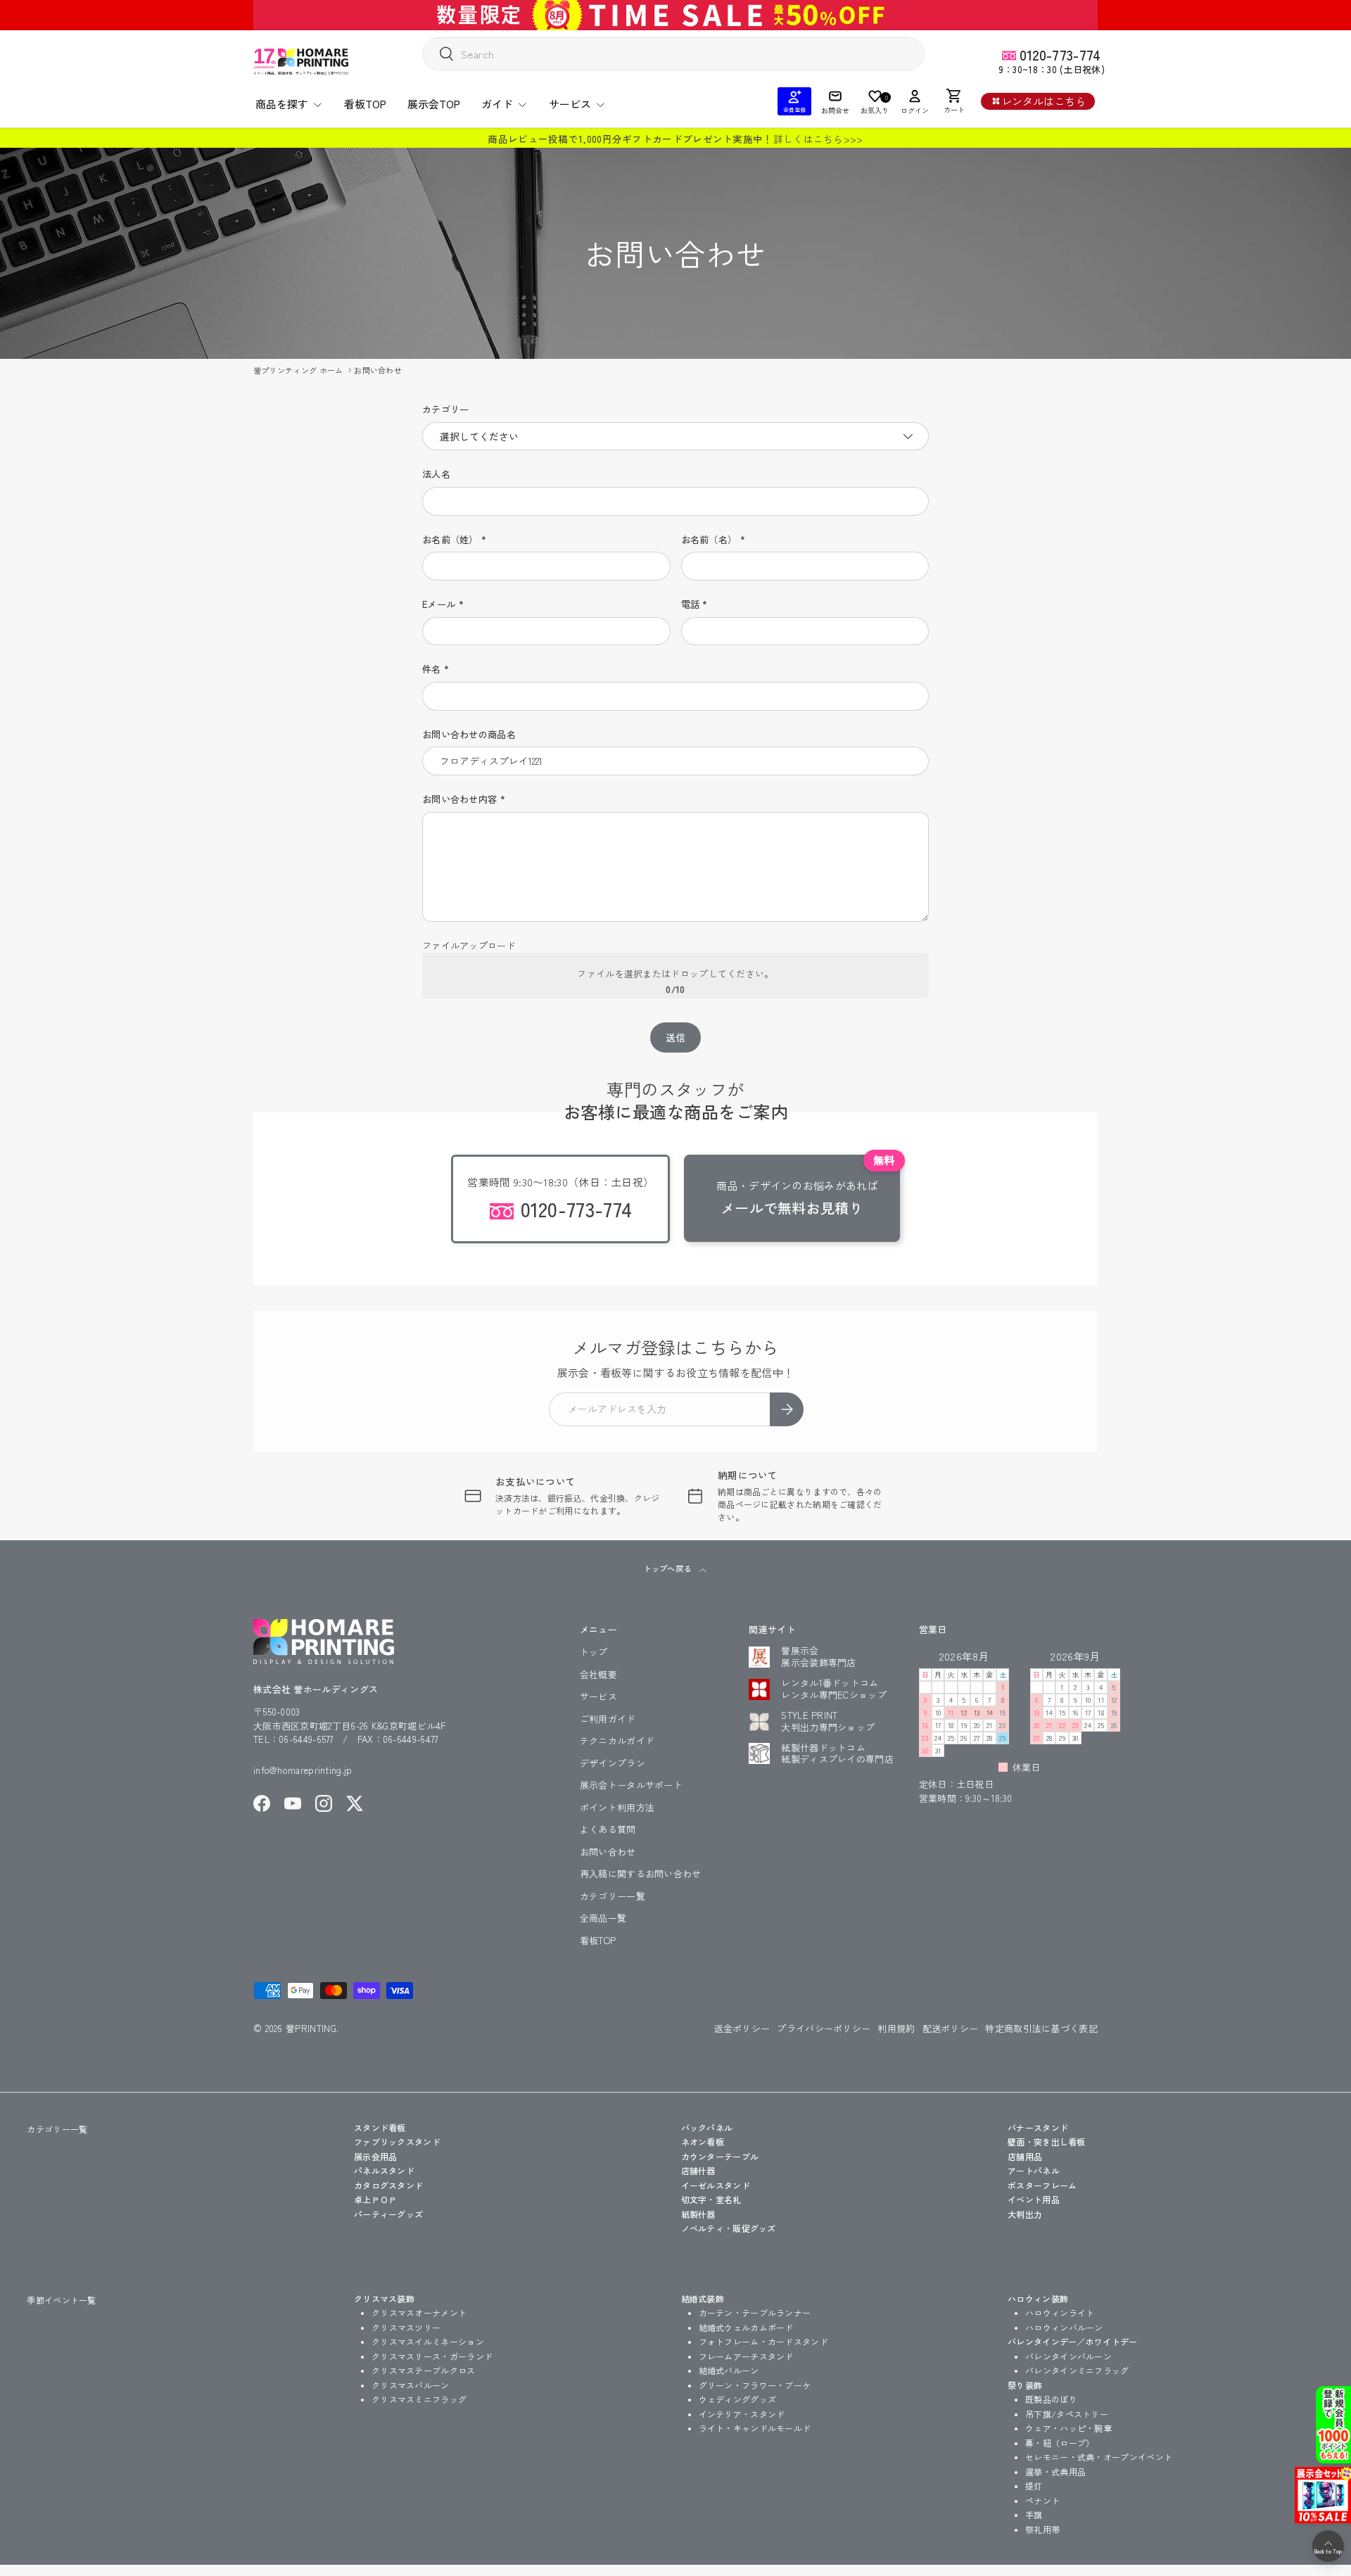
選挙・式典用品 (1055, 2472)
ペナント (1042, 2500)
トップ (594, 1652)
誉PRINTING (311, 2028)
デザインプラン (613, 1763)
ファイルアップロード (469, 945)
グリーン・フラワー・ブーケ (755, 2385)
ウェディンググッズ (738, 2399)
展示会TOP (434, 104)
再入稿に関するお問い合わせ (641, 1873)
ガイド (497, 104)
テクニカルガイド (617, 1740)
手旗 (1034, 2514)
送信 (676, 1037)
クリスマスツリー (406, 2327)
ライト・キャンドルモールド (755, 2428)
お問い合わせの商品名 (469, 734)
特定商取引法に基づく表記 (1041, 2028)
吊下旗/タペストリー (1067, 2414)
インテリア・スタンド (742, 2414)
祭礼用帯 (1042, 2529)
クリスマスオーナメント (419, 2312)
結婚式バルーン (729, 2370)
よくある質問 (608, 1829)
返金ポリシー (742, 2028)
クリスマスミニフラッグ (419, 2399)
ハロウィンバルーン (1064, 2327)
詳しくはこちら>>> (818, 139)
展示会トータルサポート (631, 1785)
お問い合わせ (378, 370)
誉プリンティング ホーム (299, 370)
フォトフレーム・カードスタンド (764, 2341)
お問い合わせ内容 (459, 799)
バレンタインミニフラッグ (1077, 2370)
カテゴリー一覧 (613, 1896)
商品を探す (282, 104)
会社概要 (598, 1674)
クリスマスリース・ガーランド (432, 2356)
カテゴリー (446, 409)
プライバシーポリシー (824, 2028)
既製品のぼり (1051, 2399)
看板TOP (365, 104)
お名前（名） (709, 539)
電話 (691, 604)
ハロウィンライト (1060, 2312)
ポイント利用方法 (617, 1807)
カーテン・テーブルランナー (755, 2312)
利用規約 (896, 2028)
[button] (954, 101)
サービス (570, 104)
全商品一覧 (603, 1918)
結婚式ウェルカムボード (746, 2327)
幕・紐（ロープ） (1060, 2443)
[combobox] (673, 54)
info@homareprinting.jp (303, 1770)
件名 (432, 669)
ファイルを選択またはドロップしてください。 (675, 973)
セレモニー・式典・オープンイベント (1099, 2457)
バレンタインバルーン (1068, 2356)
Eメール (439, 604)
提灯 (1034, 2486)
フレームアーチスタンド (746, 2356)
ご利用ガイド (608, 1719)
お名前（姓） (450, 539)
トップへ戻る (668, 1568)
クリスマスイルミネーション (428, 2341)
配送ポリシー (951, 2028)
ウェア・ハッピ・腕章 (1068, 2428)
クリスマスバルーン (411, 2385)
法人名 (436, 474)
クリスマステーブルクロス (424, 2370)
